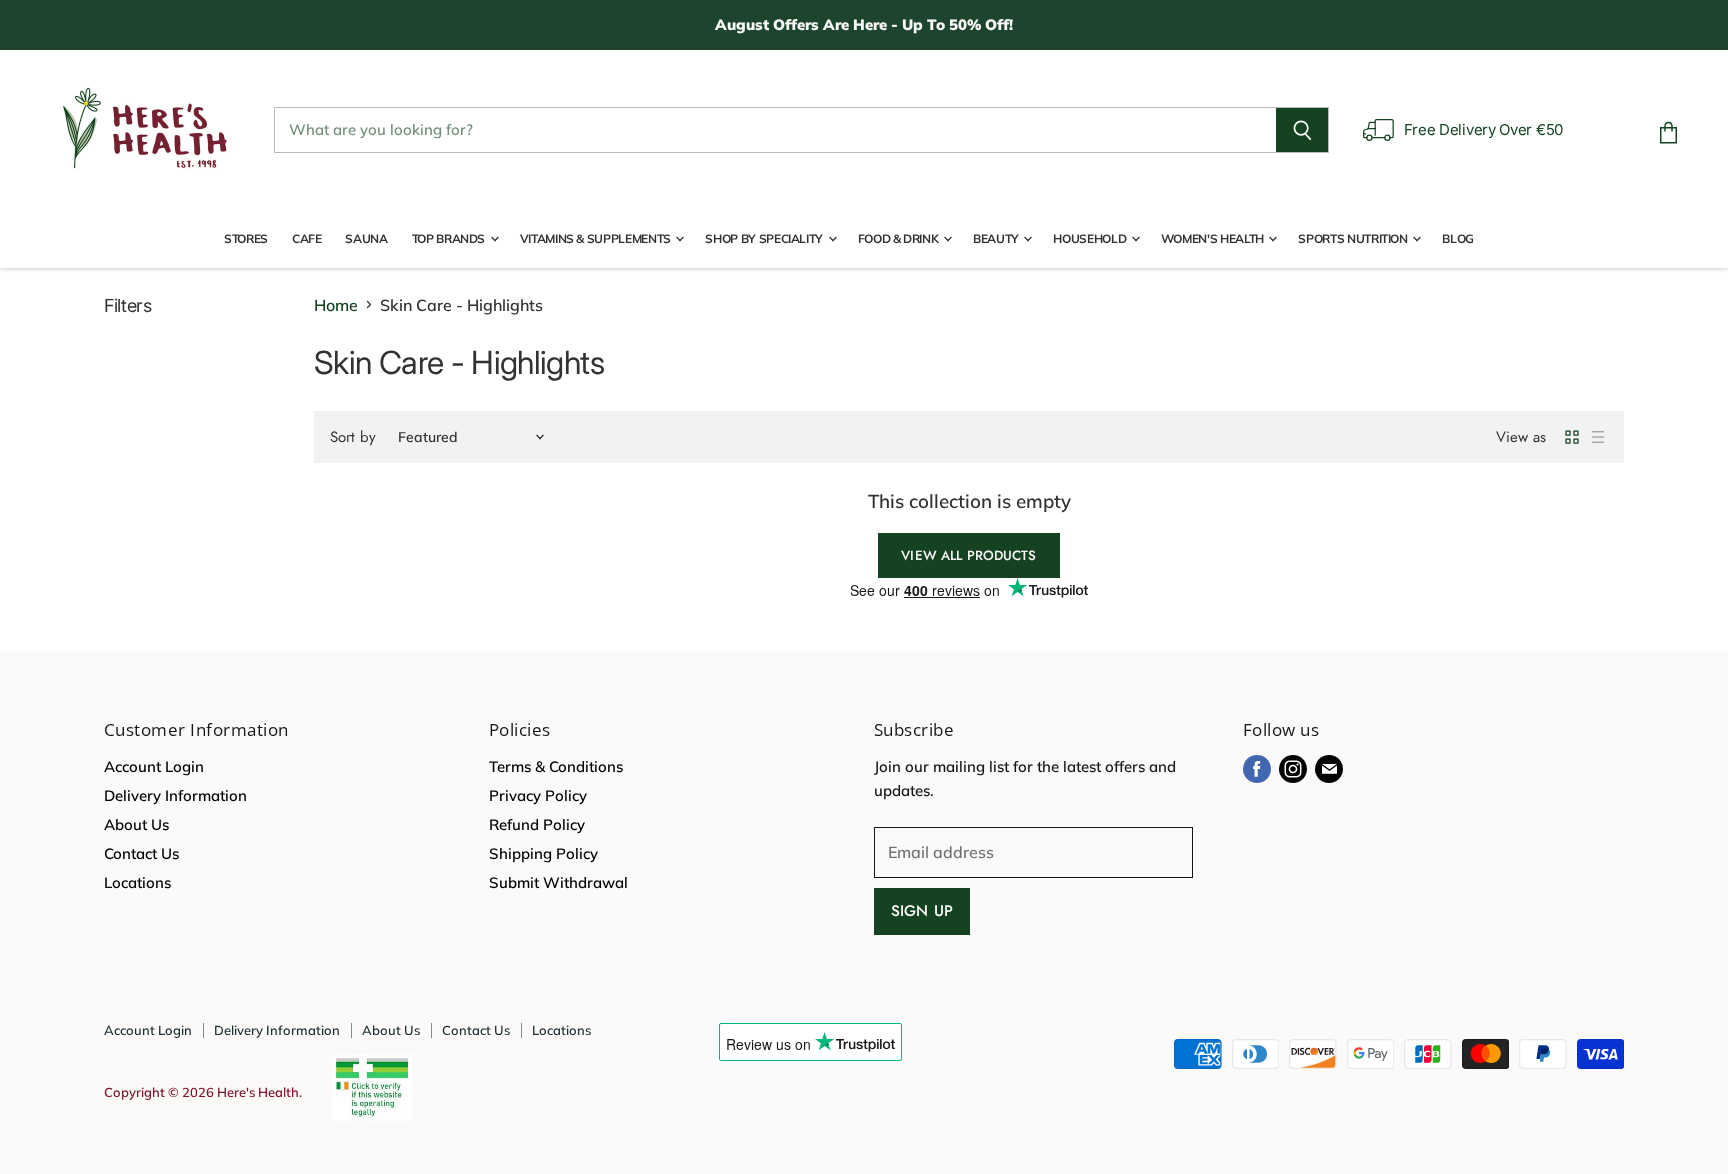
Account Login (154, 766)
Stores (246, 238)
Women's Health (1214, 238)
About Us (136, 824)
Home (336, 305)
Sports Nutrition (1354, 238)
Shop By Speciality (765, 238)
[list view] (1598, 437)
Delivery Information (175, 795)
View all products (968, 555)
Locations (137, 882)
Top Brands (450, 238)
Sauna (366, 238)
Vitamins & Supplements (597, 238)
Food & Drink (899, 238)
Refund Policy (537, 824)
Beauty (997, 238)
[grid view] (1572, 437)
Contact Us (141, 853)
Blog (1458, 238)
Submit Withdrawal (558, 882)
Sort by (353, 437)
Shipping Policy (543, 853)
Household (1090, 238)
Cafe (307, 238)
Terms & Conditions (556, 766)
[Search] (1302, 130)
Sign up (922, 911)
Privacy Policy (538, 795)
